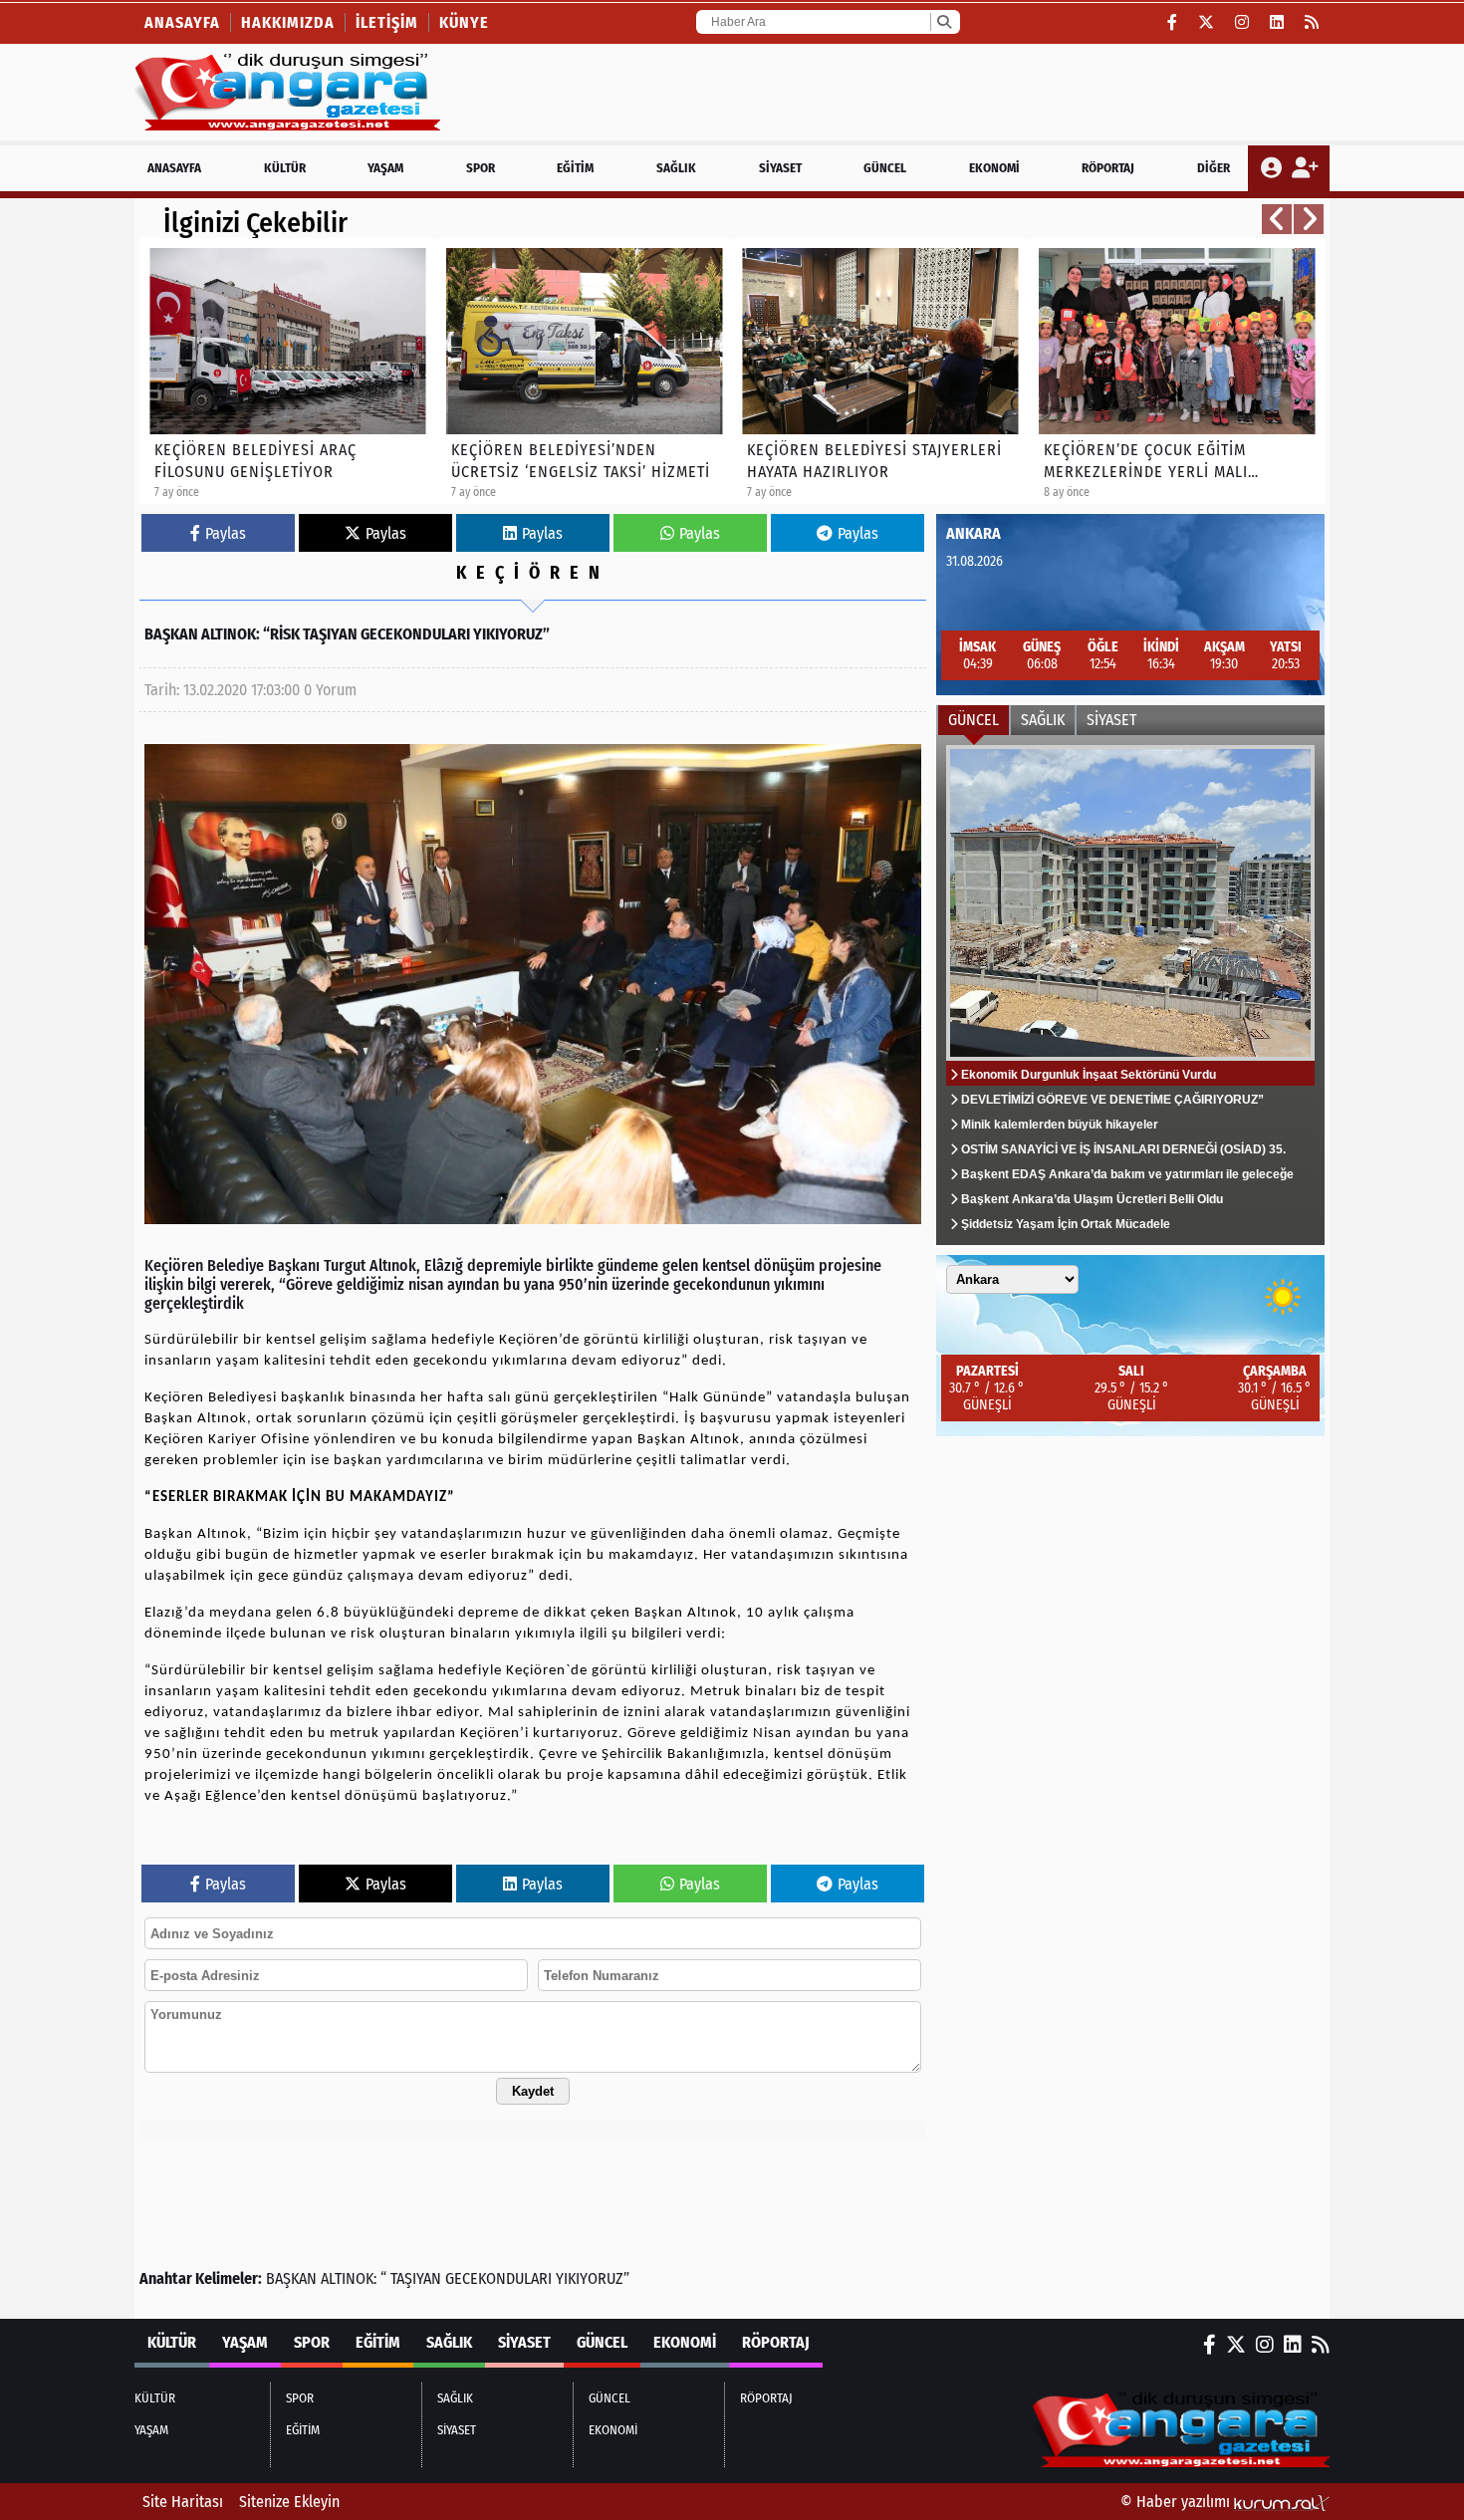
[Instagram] (1242, 22)
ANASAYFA (174, 168)
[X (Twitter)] (1207, 22)
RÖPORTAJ (1108, 168)
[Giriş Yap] (1273, 168)
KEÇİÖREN (533, 573)
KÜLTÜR (285, 168)
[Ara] (944, 22)
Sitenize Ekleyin (289, 2502)
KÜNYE (464, 22)
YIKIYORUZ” (593, 2278)
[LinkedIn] (1277, 22)
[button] (1277, 219)
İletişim (387, 22)
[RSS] (1312, 22)
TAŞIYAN (416, 2278)
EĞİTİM (575, 168)
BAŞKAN (291, 2278)
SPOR (481, 168)
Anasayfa (182, 22)
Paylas (226, 533)
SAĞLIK (676, 168)
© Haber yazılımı (1177, 2502)
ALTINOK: (349, 2278)
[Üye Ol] (1304, 168)
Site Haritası (183, 2502)
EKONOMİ (994, 168)
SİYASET (780, 168)
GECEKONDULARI (498, 2278)
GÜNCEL (885, 168)
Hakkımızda (288, 22)
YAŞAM (385, 168)
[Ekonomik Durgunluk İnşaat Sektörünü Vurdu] (1130, 990)
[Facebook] (1173, 22)
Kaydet (533, 2091)
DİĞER (1214, 168)
